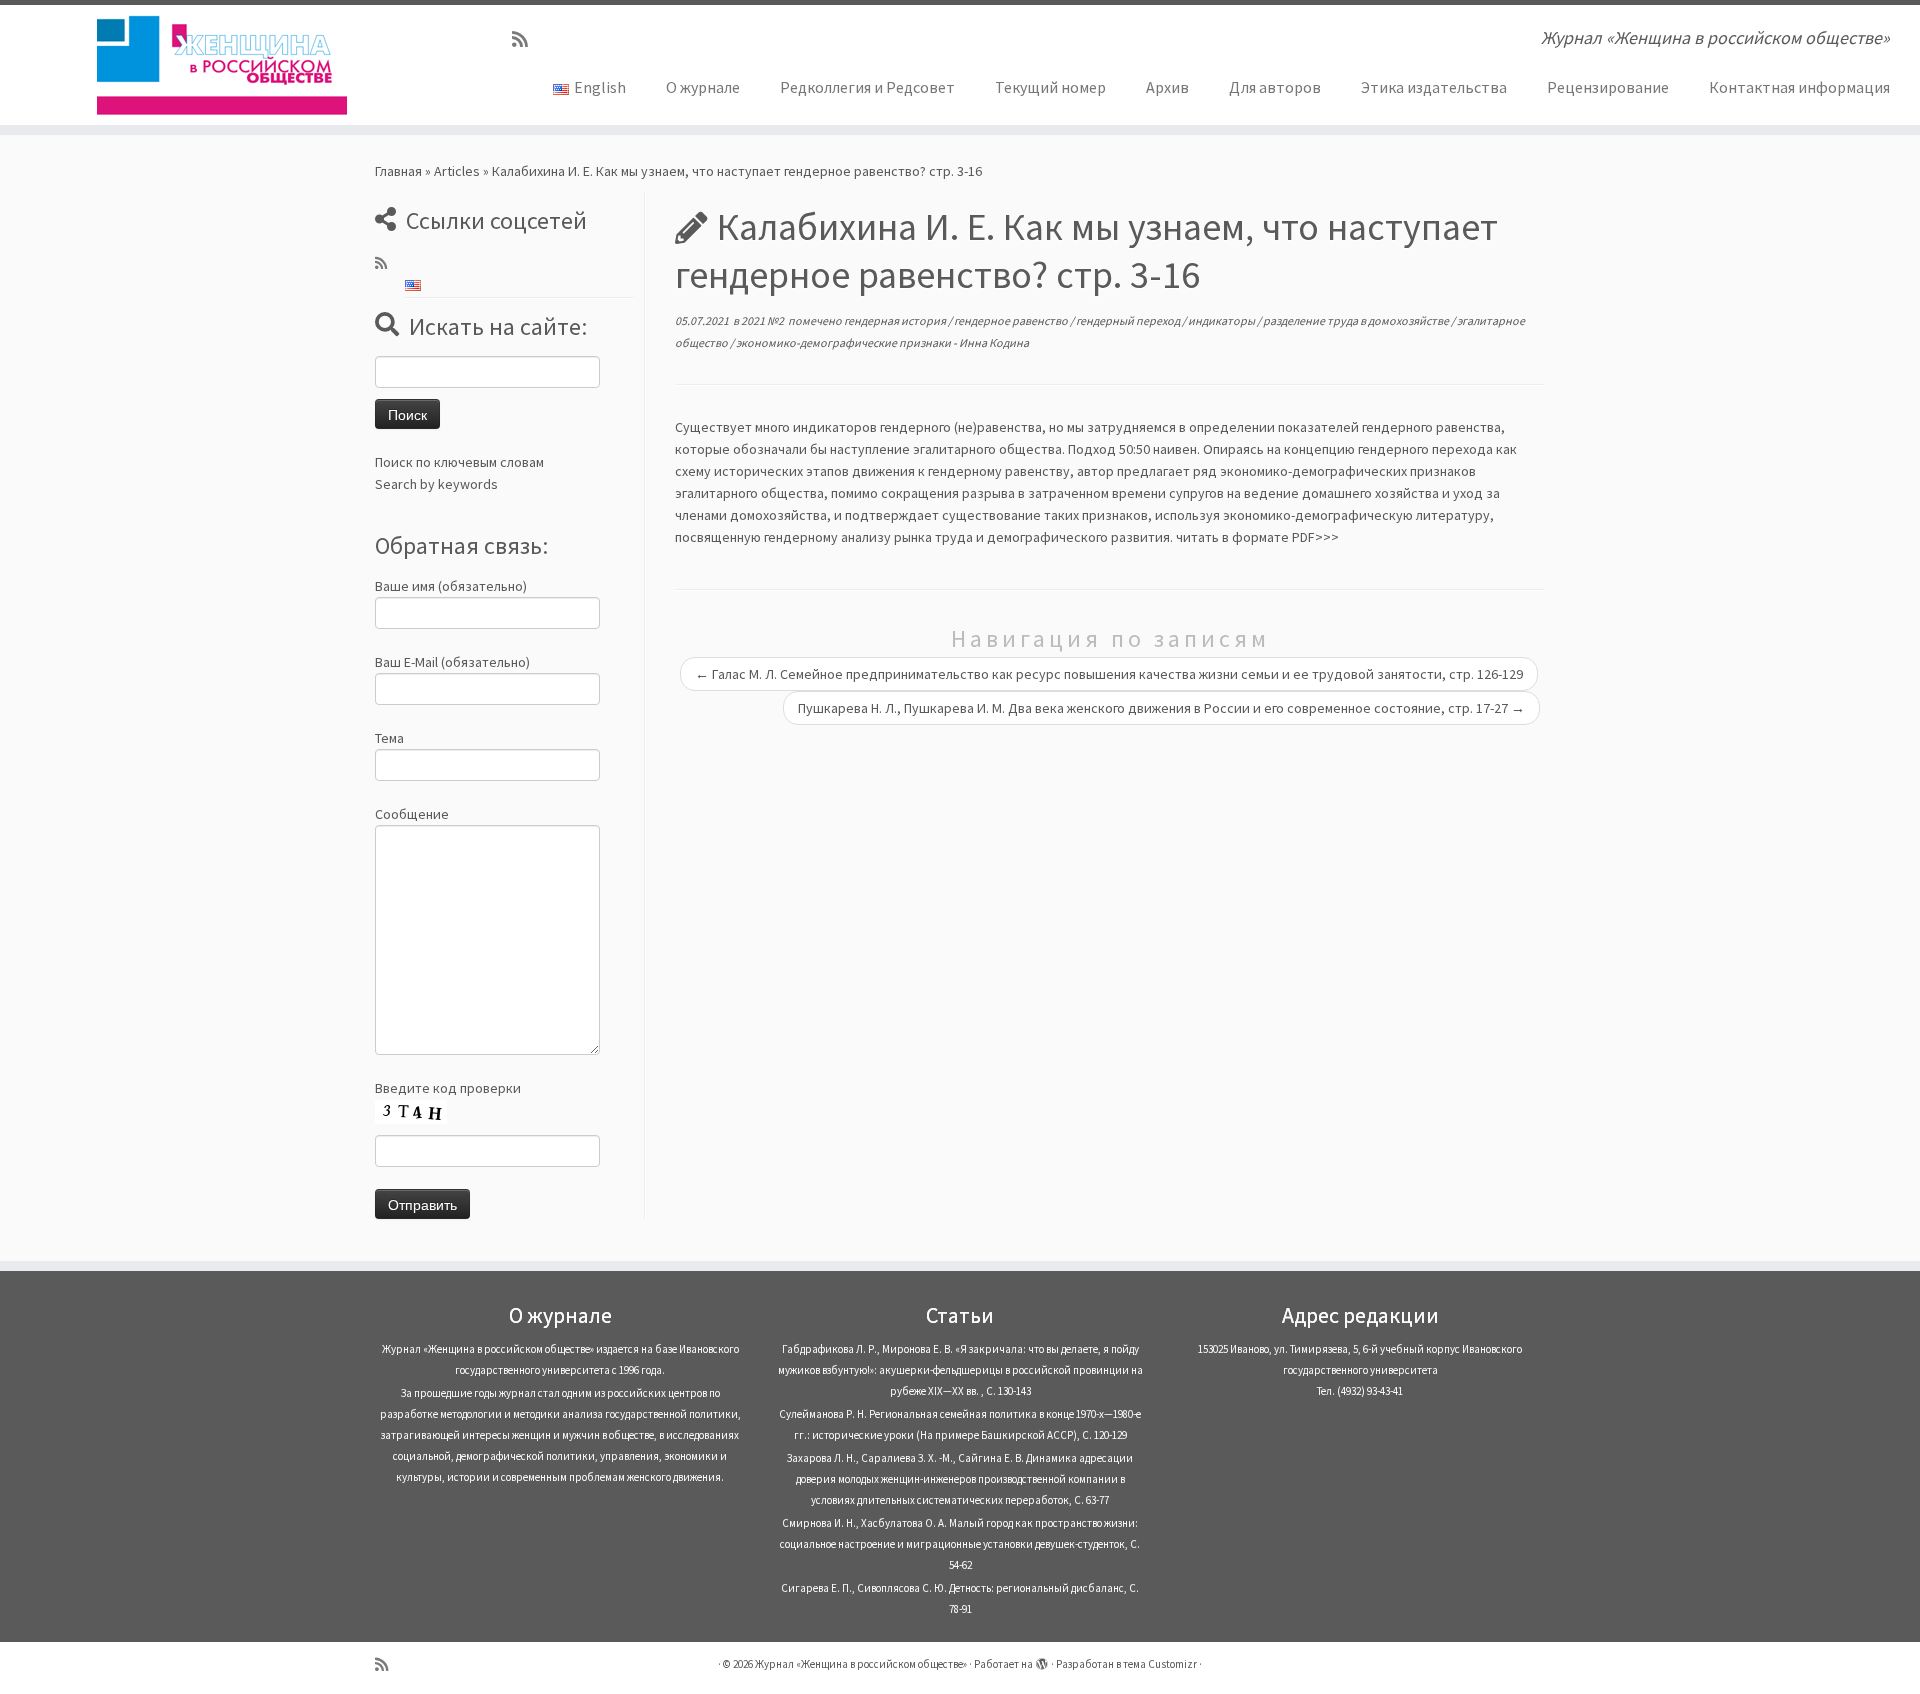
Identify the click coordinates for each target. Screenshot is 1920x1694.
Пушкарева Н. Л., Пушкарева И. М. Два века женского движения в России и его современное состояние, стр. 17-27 (1161, 708)
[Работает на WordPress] (1042, 1660)
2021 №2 (763, 320)
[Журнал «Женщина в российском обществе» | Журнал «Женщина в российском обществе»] (221, 65)
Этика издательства (1434, 87)
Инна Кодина (994, 342)
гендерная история (896, 320)
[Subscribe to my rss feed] (526, 39)
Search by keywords (436, 484)
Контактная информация (1799, 87)
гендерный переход (1129, 320)
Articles (457, 171)
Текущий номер (1050, 87)
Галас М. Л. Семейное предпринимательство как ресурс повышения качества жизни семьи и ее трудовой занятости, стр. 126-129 (1109, 674)
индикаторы (1222, 320)
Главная (398, 171)
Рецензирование (1608, 87)
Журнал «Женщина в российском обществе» (861, 1664)
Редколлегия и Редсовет (867, 87)
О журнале (703, 87)
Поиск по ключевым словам (459, 462)
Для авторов (1275, 87)
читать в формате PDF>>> (1257, 537)
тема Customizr (1160, 1664)
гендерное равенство (1012, 320)
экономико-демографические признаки (844, 342)
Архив (1167, 87)
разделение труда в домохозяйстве (1357, 320)
